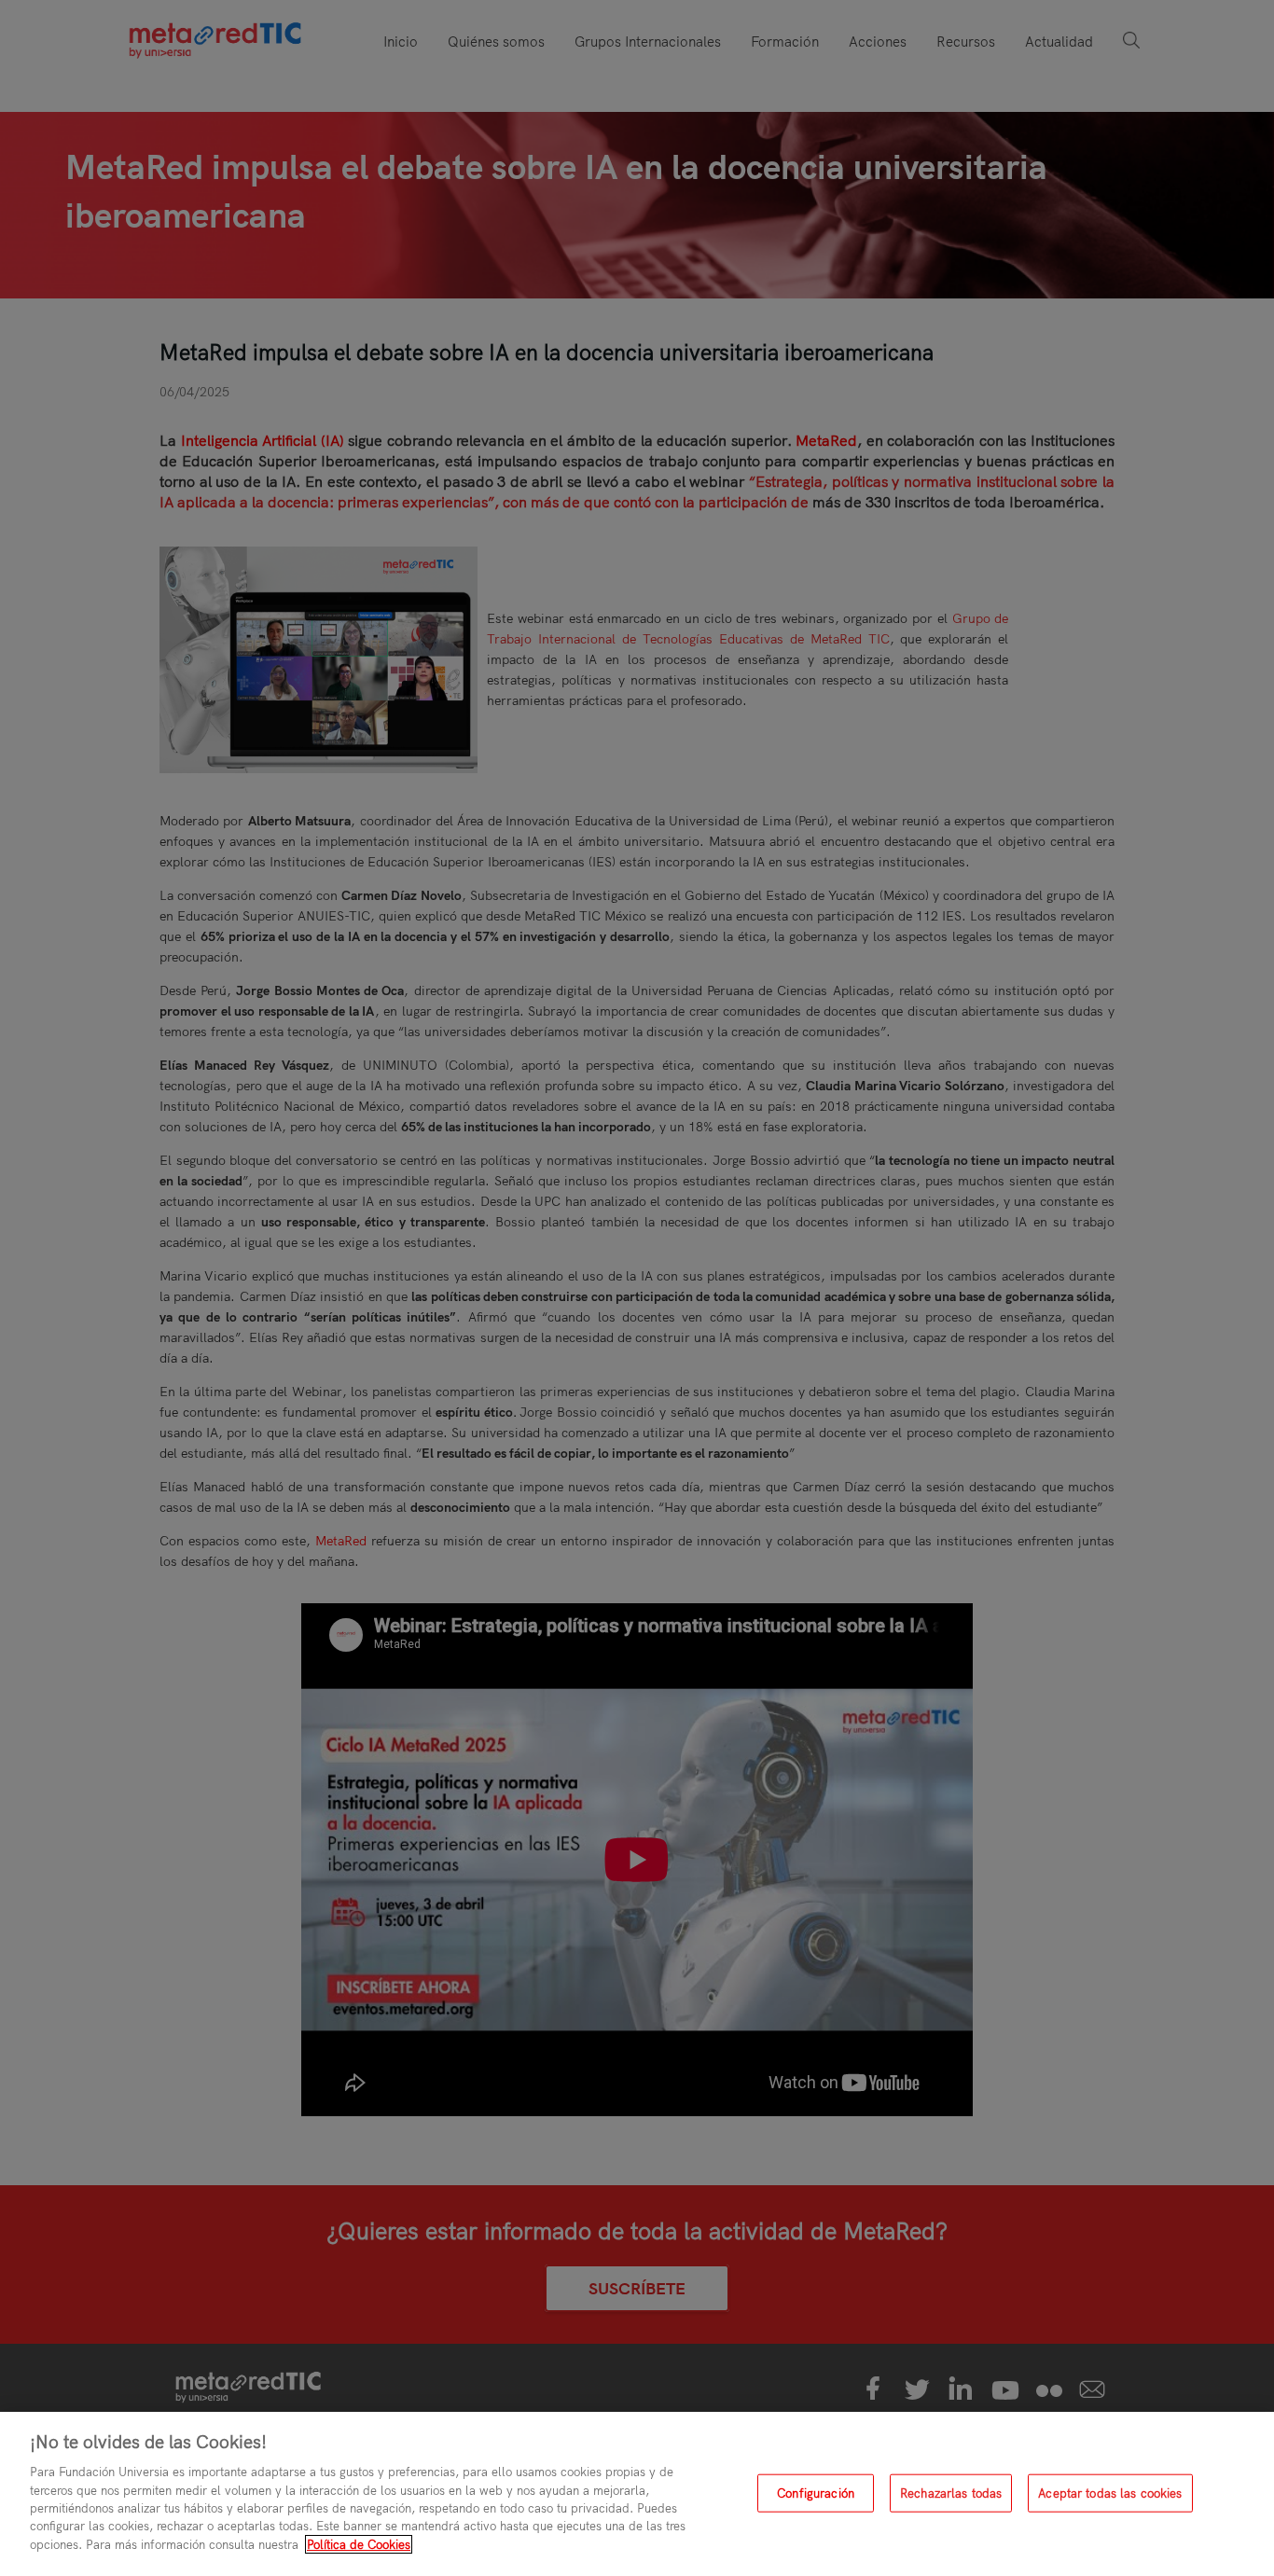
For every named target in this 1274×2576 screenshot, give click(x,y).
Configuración (816, 2493)
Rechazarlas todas (951, 2493)
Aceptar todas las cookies (1110, 2493)
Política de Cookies (359, 2544)
